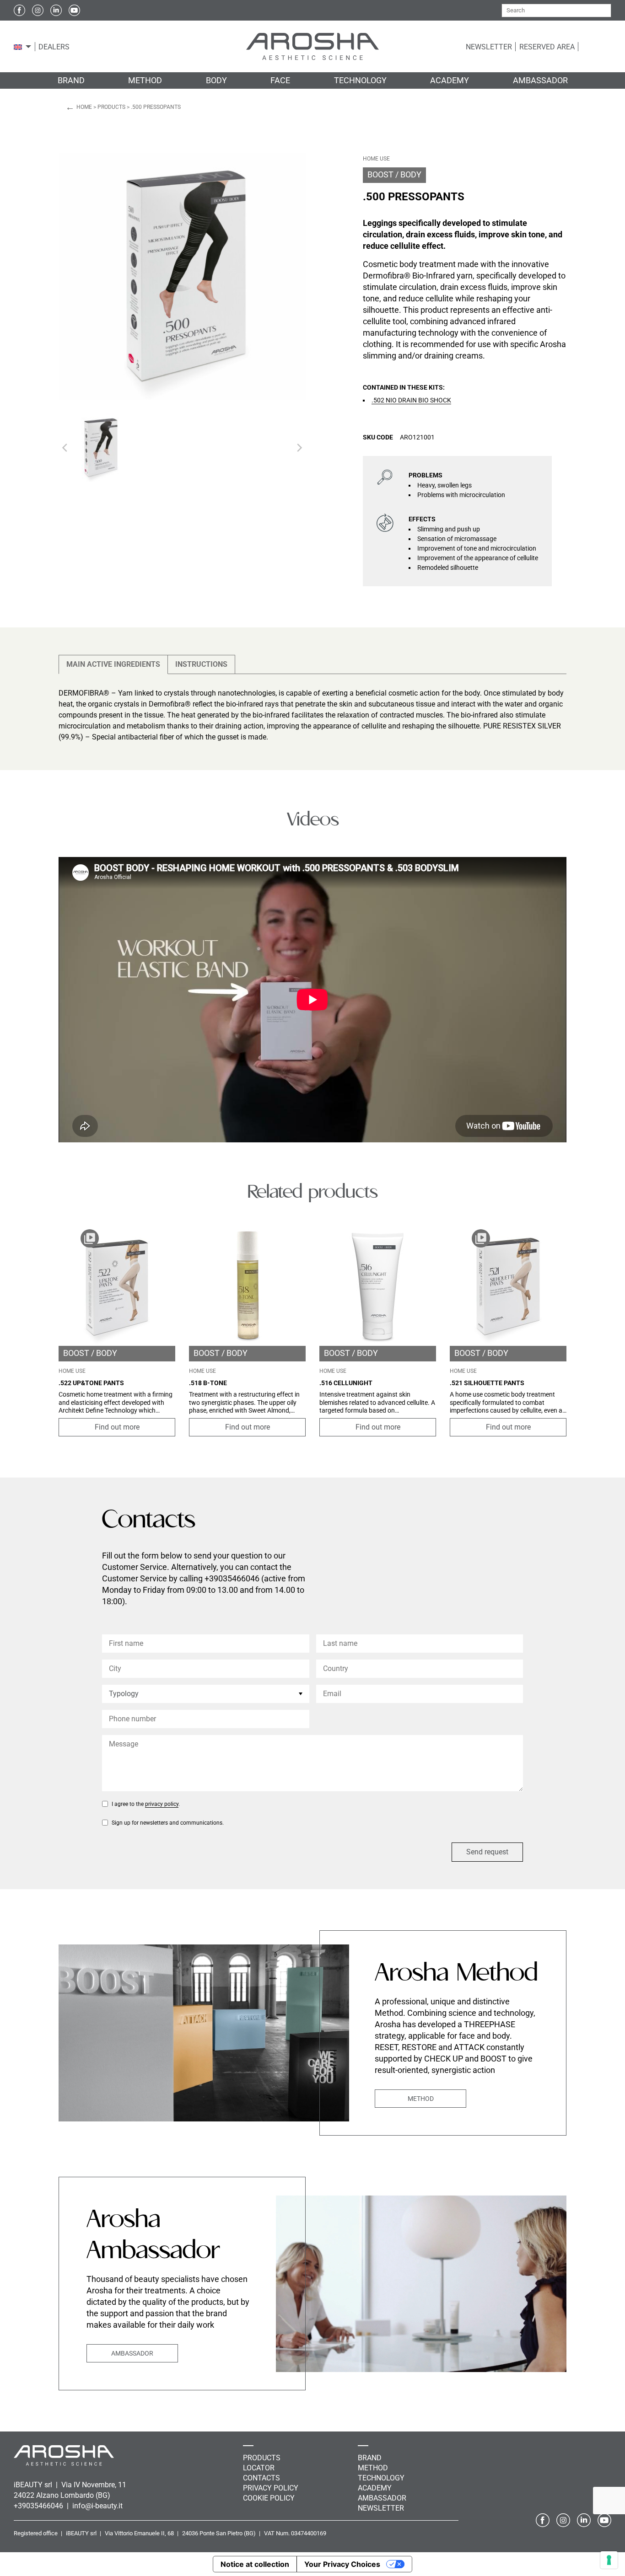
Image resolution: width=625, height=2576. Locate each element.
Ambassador (132, 2353)
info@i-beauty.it (97, 2506)
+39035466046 (39, 2506)
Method (421, 2099)
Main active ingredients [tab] (113, 664)
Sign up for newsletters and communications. (168, 1823)
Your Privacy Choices (342, 2564)
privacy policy (162, 1804)
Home (84, 107)
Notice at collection (255, 2564)
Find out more (117, 1427)
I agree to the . (146, 1804)
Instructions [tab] (201, 664)
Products (111, 107)
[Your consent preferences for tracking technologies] (609, 2560)
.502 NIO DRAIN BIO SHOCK (411, 400)
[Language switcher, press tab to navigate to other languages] (18, 47)
